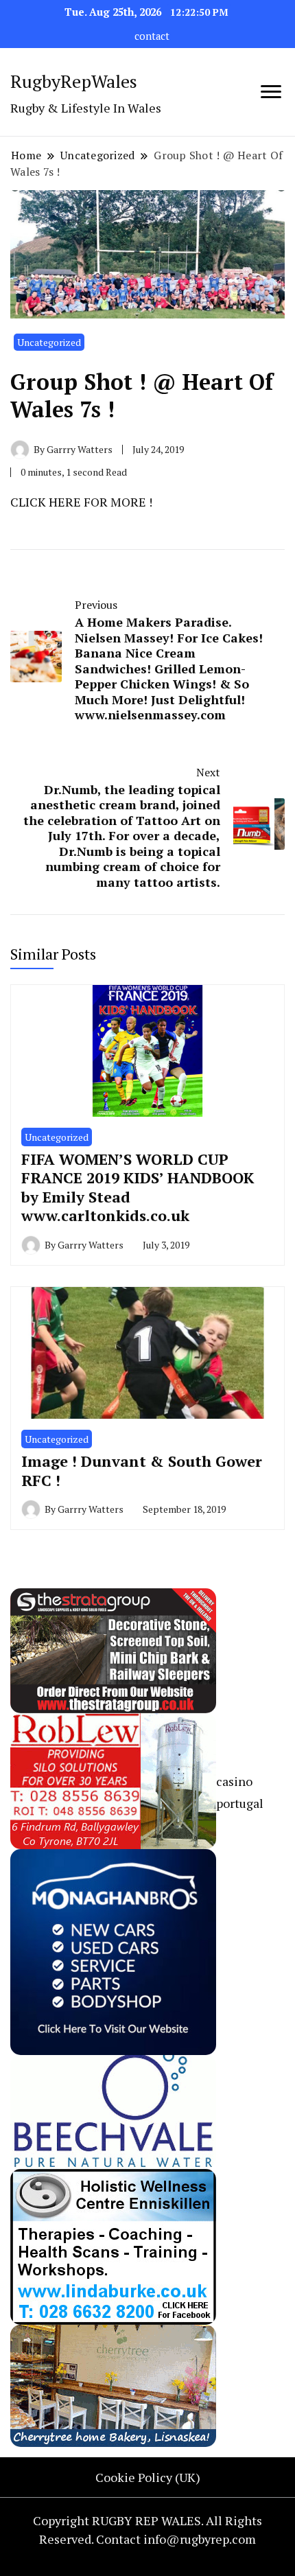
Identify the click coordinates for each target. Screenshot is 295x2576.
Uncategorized (49, 342)
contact (152, 36)
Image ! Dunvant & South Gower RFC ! (142, 1471)
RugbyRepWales (74, 81)
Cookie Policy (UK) (148, 2477)
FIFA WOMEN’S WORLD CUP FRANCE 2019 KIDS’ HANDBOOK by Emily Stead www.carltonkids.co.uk (138, 1187)
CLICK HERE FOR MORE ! (81, 502)
